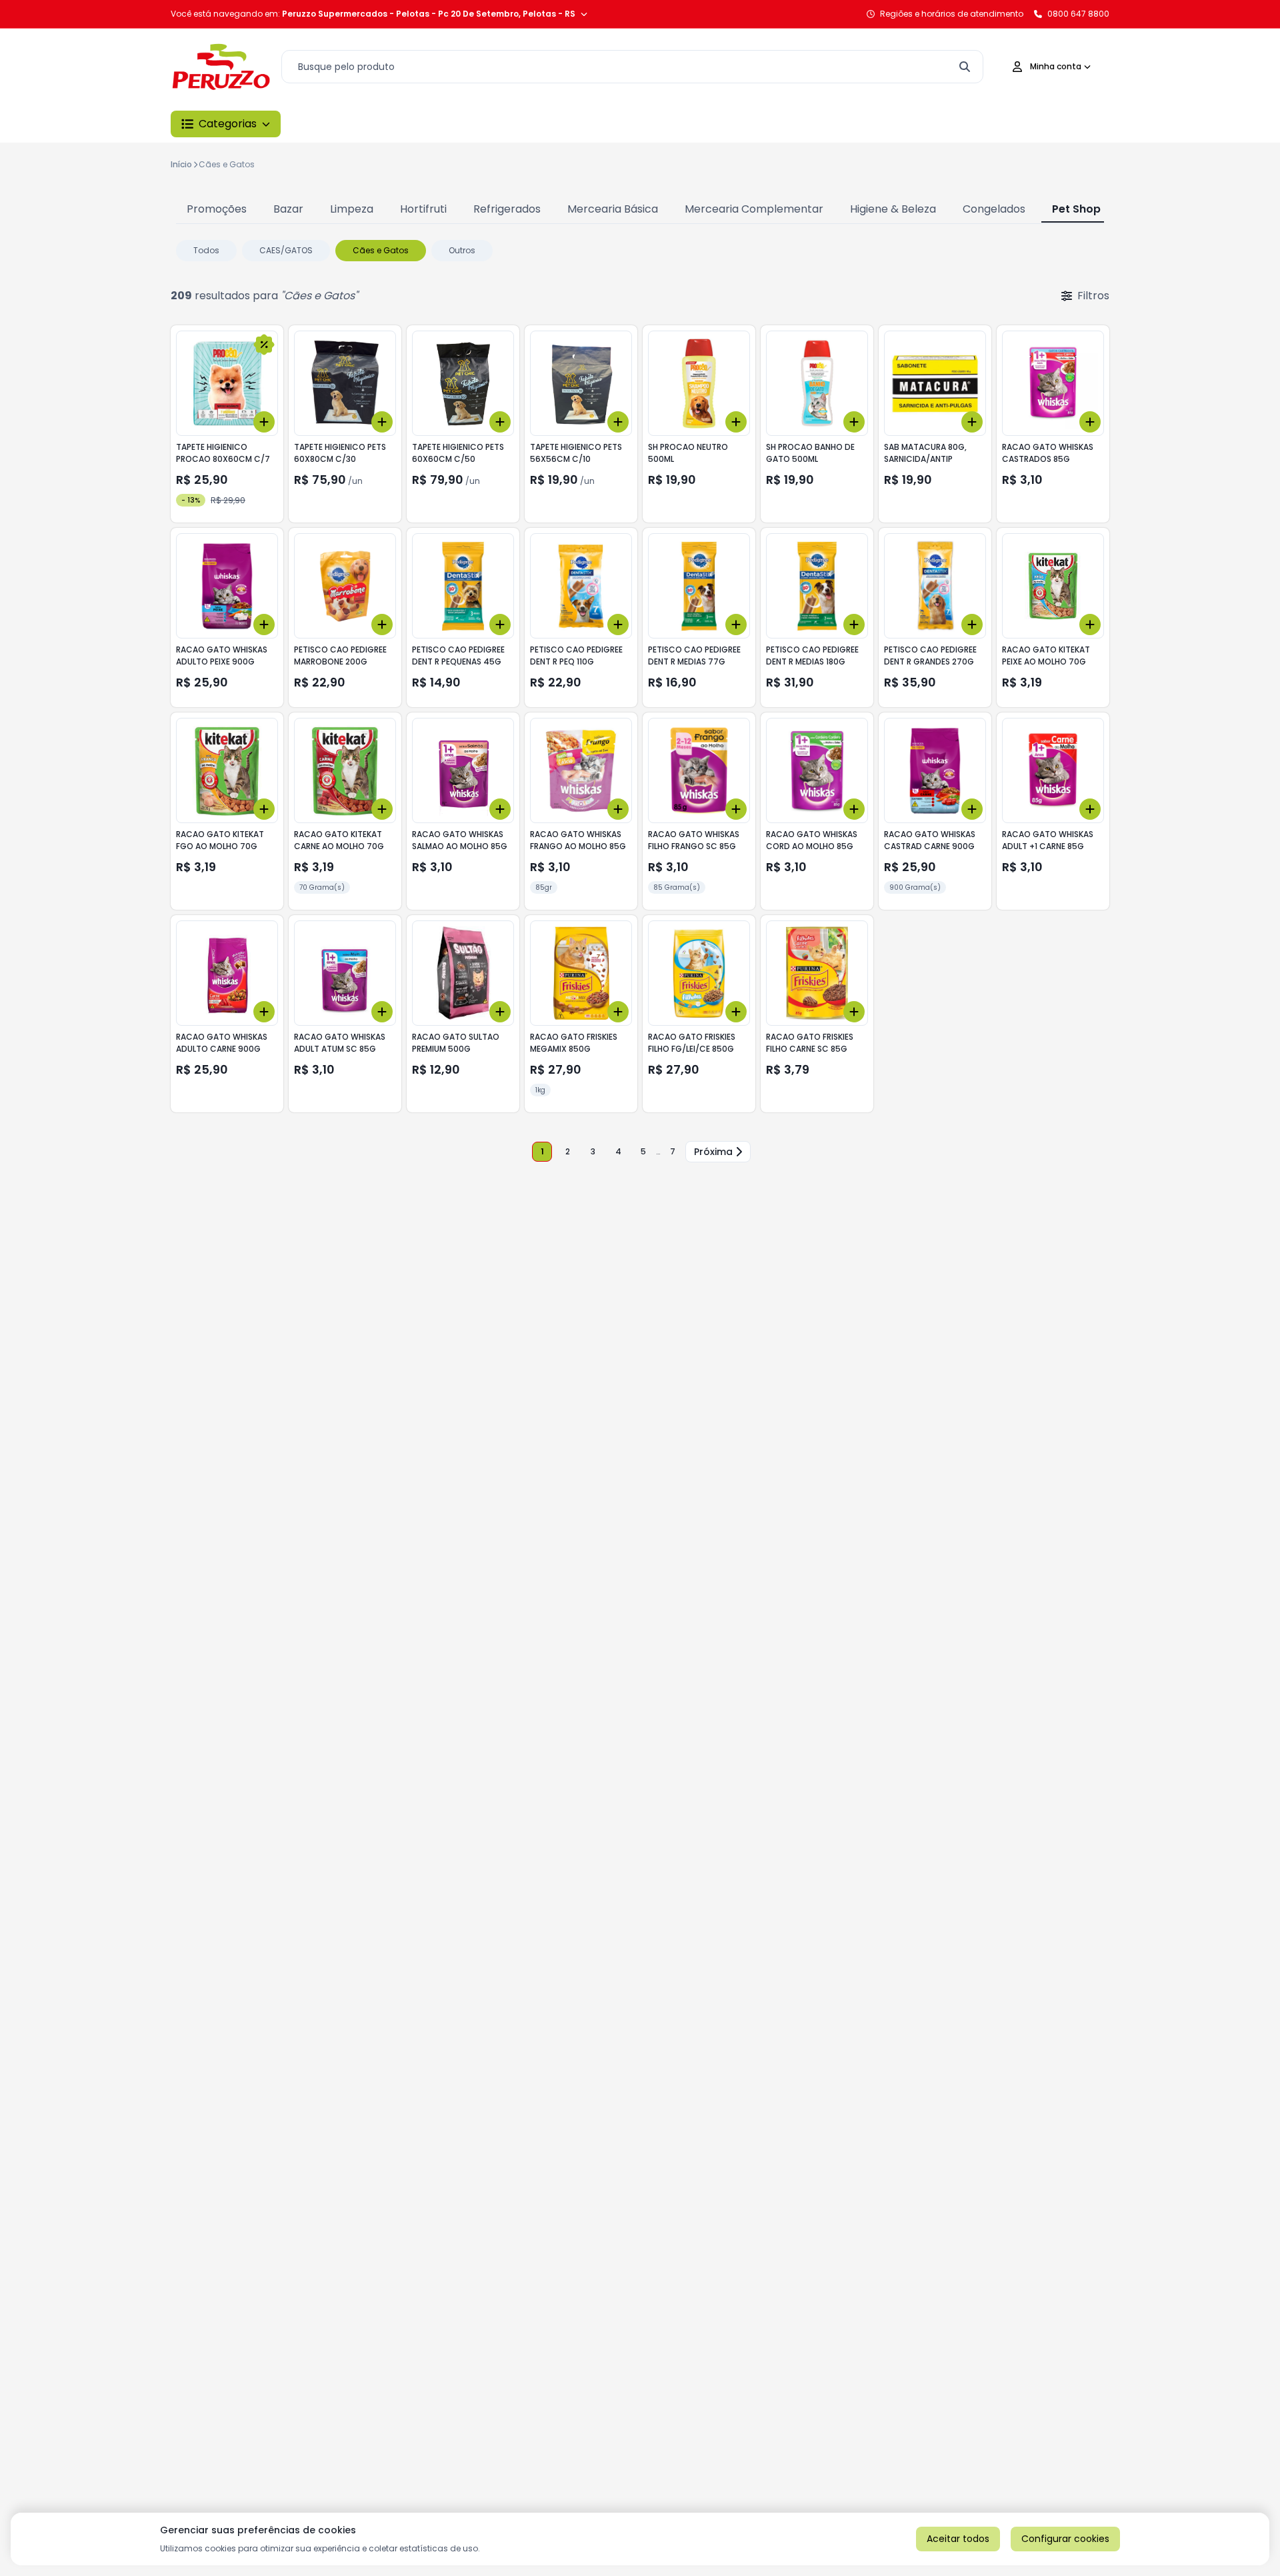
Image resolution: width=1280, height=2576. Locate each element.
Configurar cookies (1065, 2539)
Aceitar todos (958, 2539)
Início (181, 164)
